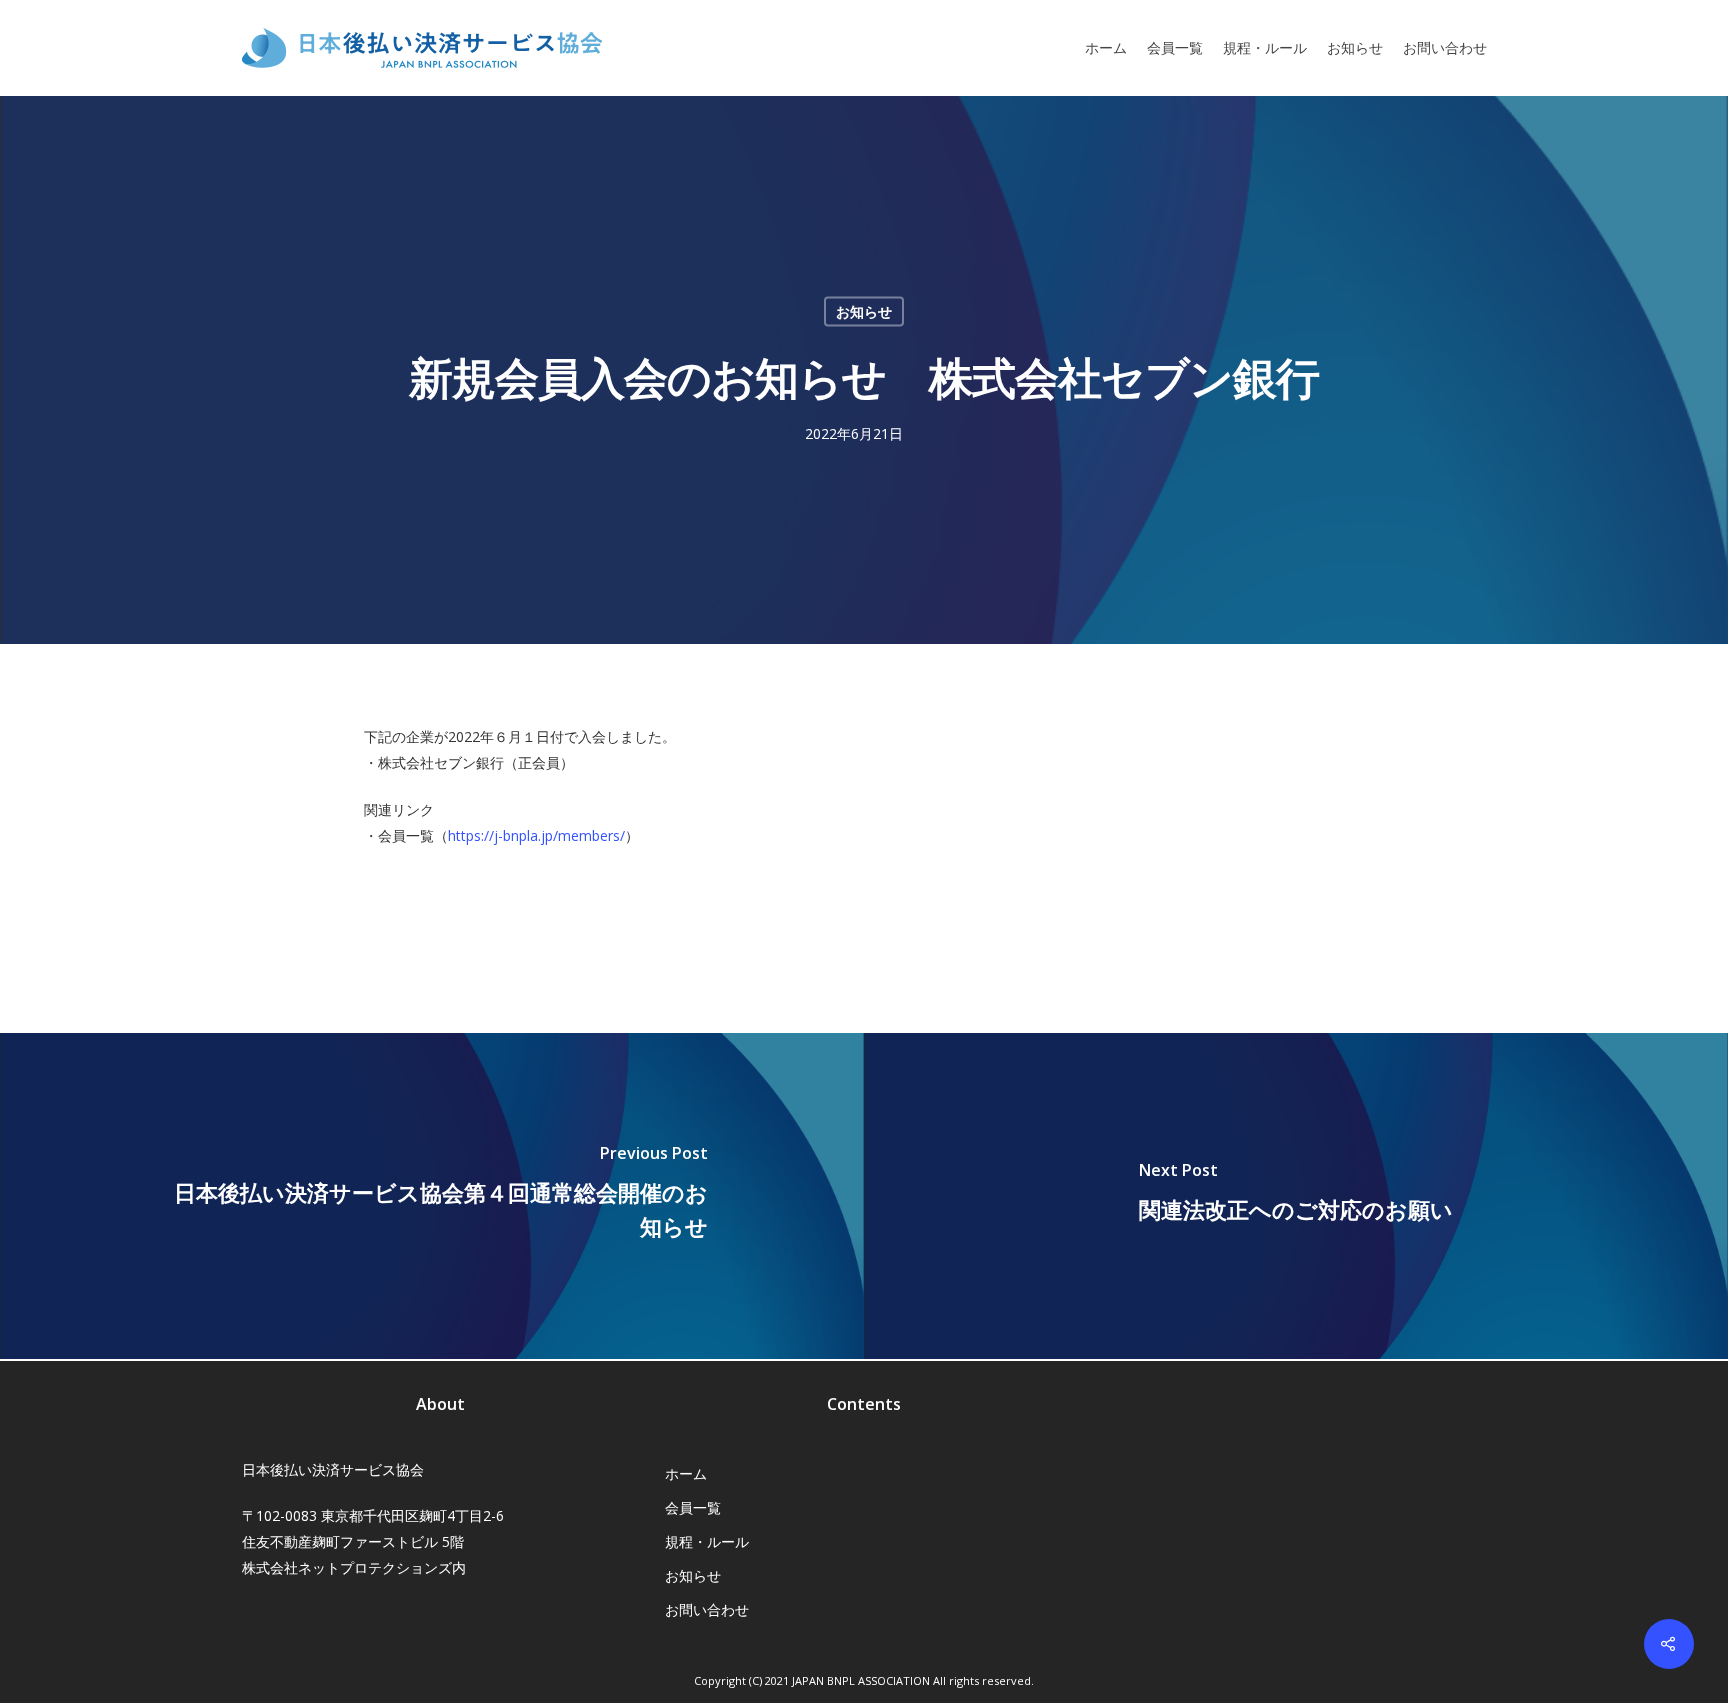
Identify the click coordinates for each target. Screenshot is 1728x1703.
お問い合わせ (1445, 47)
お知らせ (1355, 47)
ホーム (1106, 47)
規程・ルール (1265, 47)
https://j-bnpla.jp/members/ (536, 835)
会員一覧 (1175, 47)
